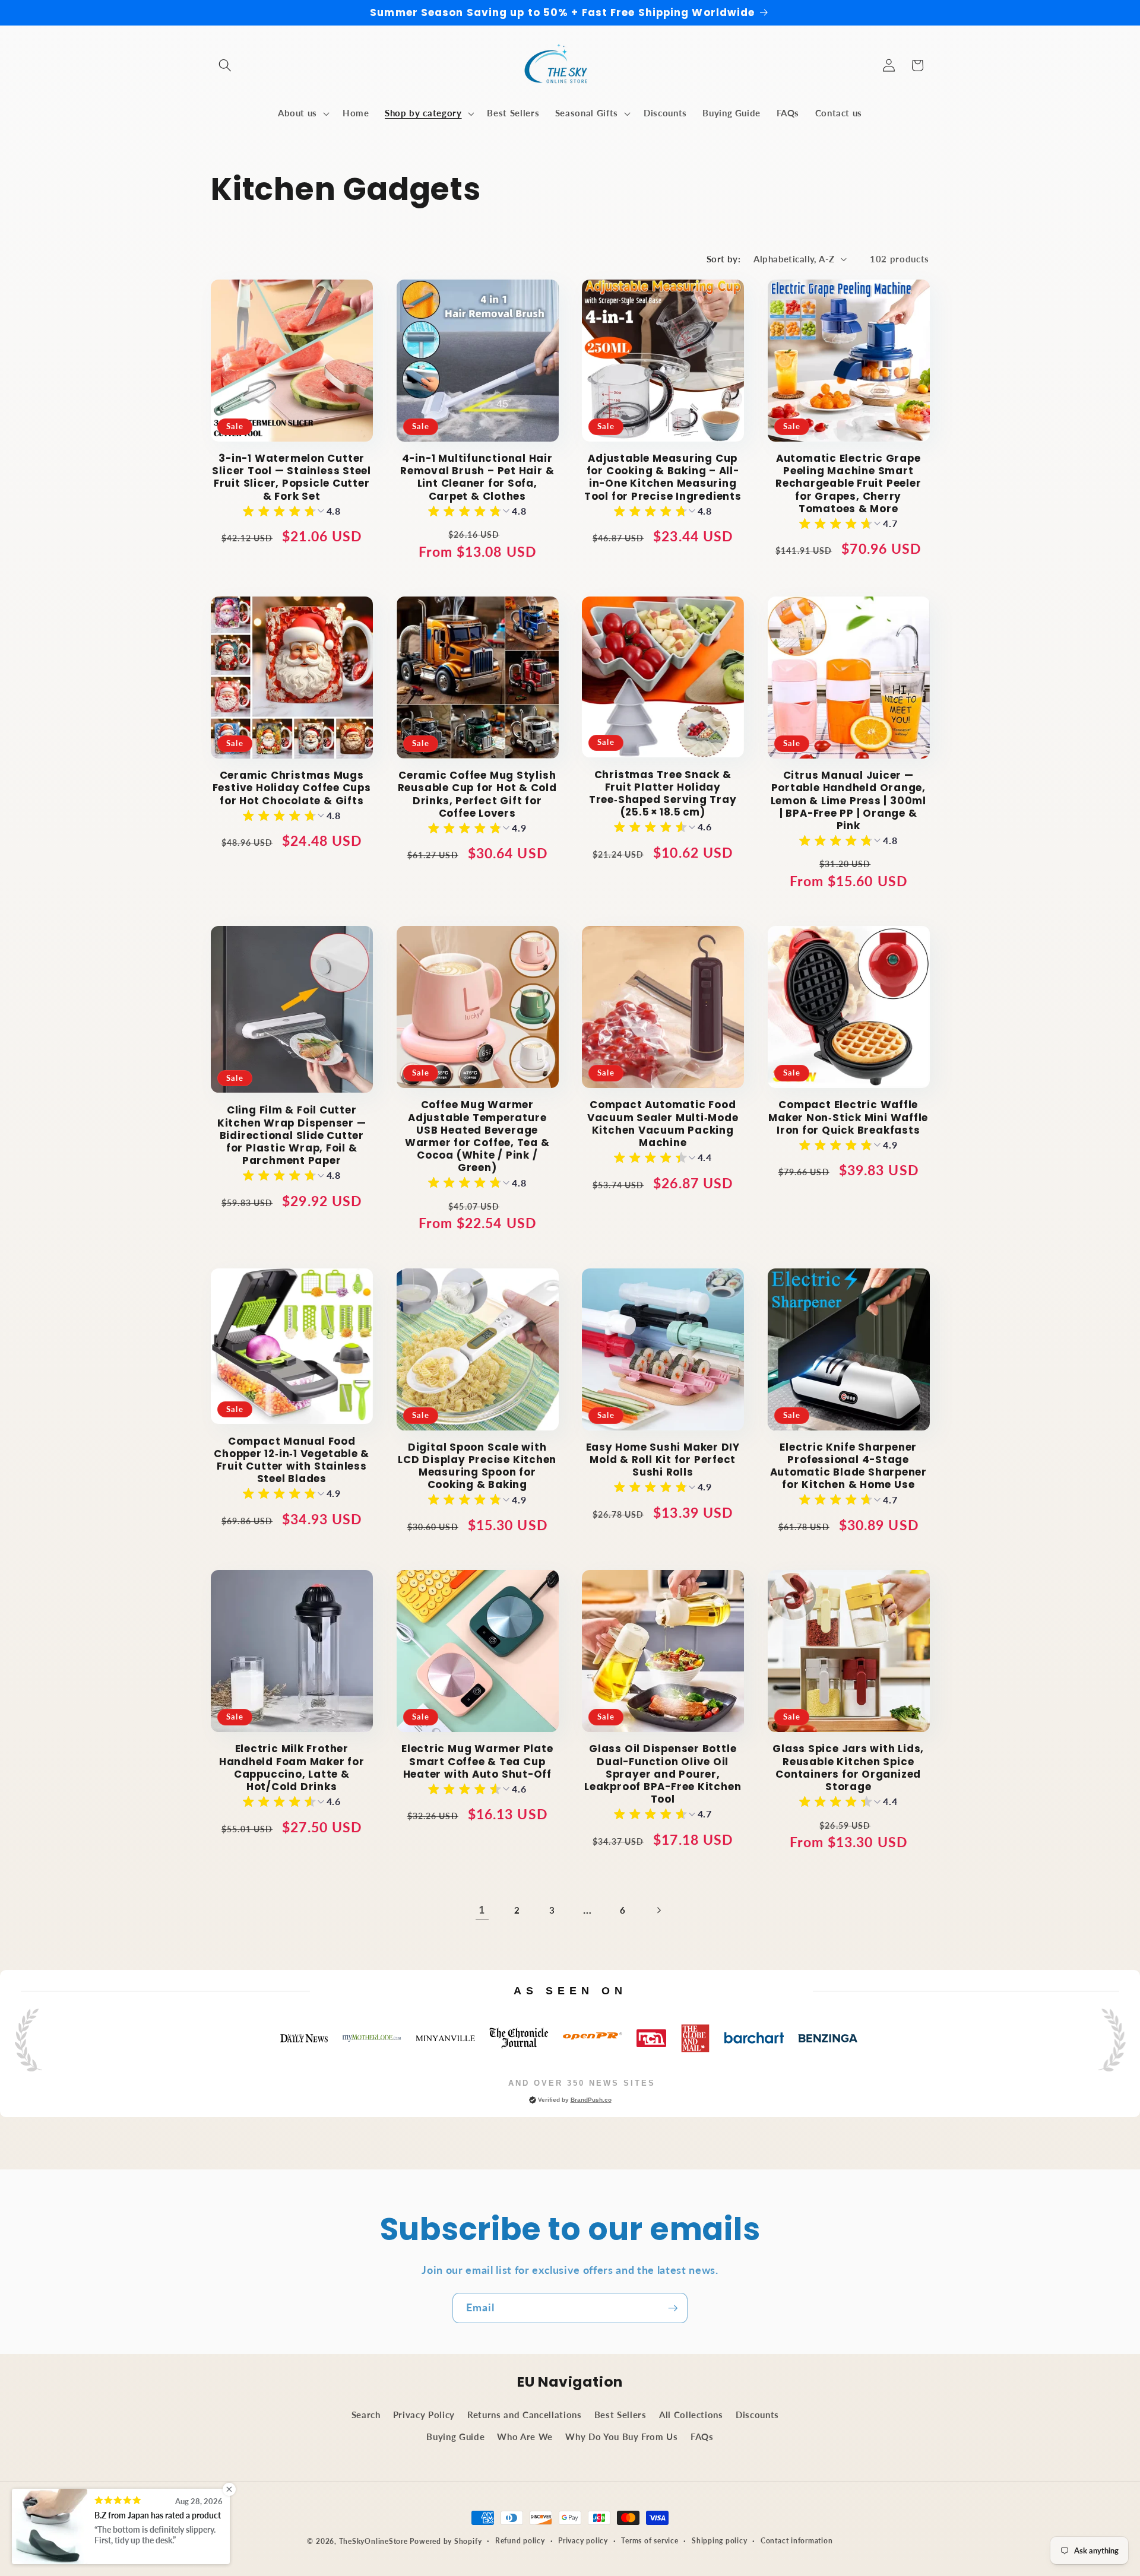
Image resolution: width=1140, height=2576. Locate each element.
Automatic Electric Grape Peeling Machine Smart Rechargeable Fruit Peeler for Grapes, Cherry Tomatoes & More (848, 484)
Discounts (757, 2415)
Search (366, 2415)
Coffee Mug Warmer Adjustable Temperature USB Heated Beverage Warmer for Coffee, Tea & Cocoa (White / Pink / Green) (477, 1136)
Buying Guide (455, 2437)
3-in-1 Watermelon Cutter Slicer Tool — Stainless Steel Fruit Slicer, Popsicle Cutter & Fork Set (292, 478)
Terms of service (650, 2541)
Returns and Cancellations (525, 2415)
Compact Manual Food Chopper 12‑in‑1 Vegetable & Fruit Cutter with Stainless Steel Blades (292, 1460)
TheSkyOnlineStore (373, 2541)
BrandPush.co (591, 2100)
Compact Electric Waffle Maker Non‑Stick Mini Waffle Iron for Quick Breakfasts (848, 1118)
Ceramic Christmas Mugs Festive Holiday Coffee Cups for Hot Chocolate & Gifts (292, 788)
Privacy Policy (424, 2415)
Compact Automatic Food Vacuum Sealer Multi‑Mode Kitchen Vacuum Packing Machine (663, 1124)
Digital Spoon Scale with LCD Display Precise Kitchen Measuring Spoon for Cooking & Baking (477, 1466)
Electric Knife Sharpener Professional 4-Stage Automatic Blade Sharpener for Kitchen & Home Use (849, 1466)
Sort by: (724, 259)
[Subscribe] (673, 2308)
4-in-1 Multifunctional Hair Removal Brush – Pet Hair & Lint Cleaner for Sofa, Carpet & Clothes (477, 478)
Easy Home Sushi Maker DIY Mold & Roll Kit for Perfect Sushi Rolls (663, 1460)
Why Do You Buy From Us (622, 2437)
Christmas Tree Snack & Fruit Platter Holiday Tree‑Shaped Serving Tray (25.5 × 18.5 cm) (663, 794)
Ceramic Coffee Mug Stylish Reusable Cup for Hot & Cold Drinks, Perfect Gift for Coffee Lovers (477, 794)
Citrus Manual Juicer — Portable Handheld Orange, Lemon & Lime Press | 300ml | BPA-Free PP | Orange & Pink (848, 801)
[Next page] (658, 1910)
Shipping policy (720, 2541)
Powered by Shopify (446, 2541)
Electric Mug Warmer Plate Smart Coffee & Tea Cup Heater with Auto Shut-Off (477, 1762)
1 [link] (482, 1910)
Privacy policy (583, 2541)
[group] (292, 513)
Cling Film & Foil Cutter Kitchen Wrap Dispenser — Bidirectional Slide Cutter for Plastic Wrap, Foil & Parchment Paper (292, 1135)
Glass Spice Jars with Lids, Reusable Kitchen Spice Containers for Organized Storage (848, 1768)
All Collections (691, 2415)
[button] (225, 65)
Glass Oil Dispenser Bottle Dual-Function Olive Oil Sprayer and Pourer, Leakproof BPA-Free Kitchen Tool (663, 1774)
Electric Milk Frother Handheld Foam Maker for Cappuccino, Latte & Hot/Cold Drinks (292, 1768)
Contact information (797, 2541)
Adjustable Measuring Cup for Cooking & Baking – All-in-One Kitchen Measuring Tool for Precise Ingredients (663, 478)
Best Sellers (620, 2415)
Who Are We (525, 2437)
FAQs (702, 2437)
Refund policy (520, 2541)
